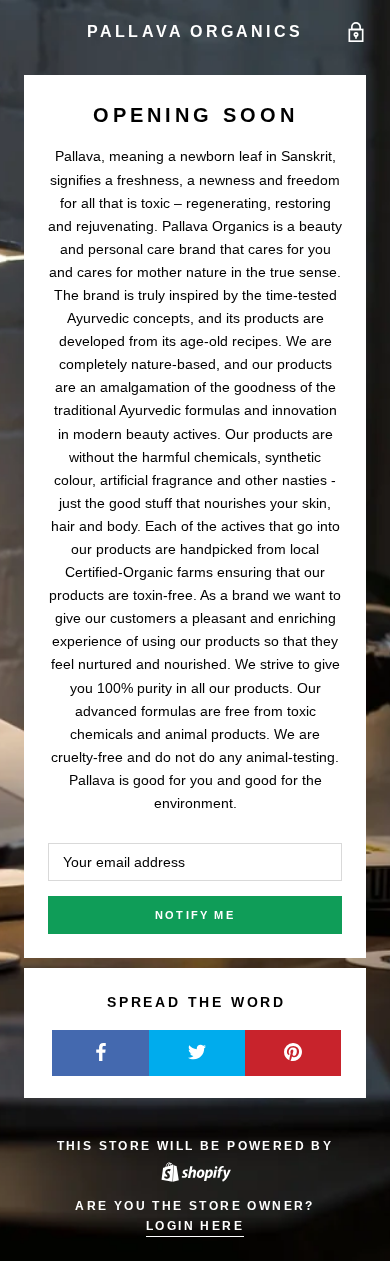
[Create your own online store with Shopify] (195, 1171)
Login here (195, 1226)
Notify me (195, 915)
